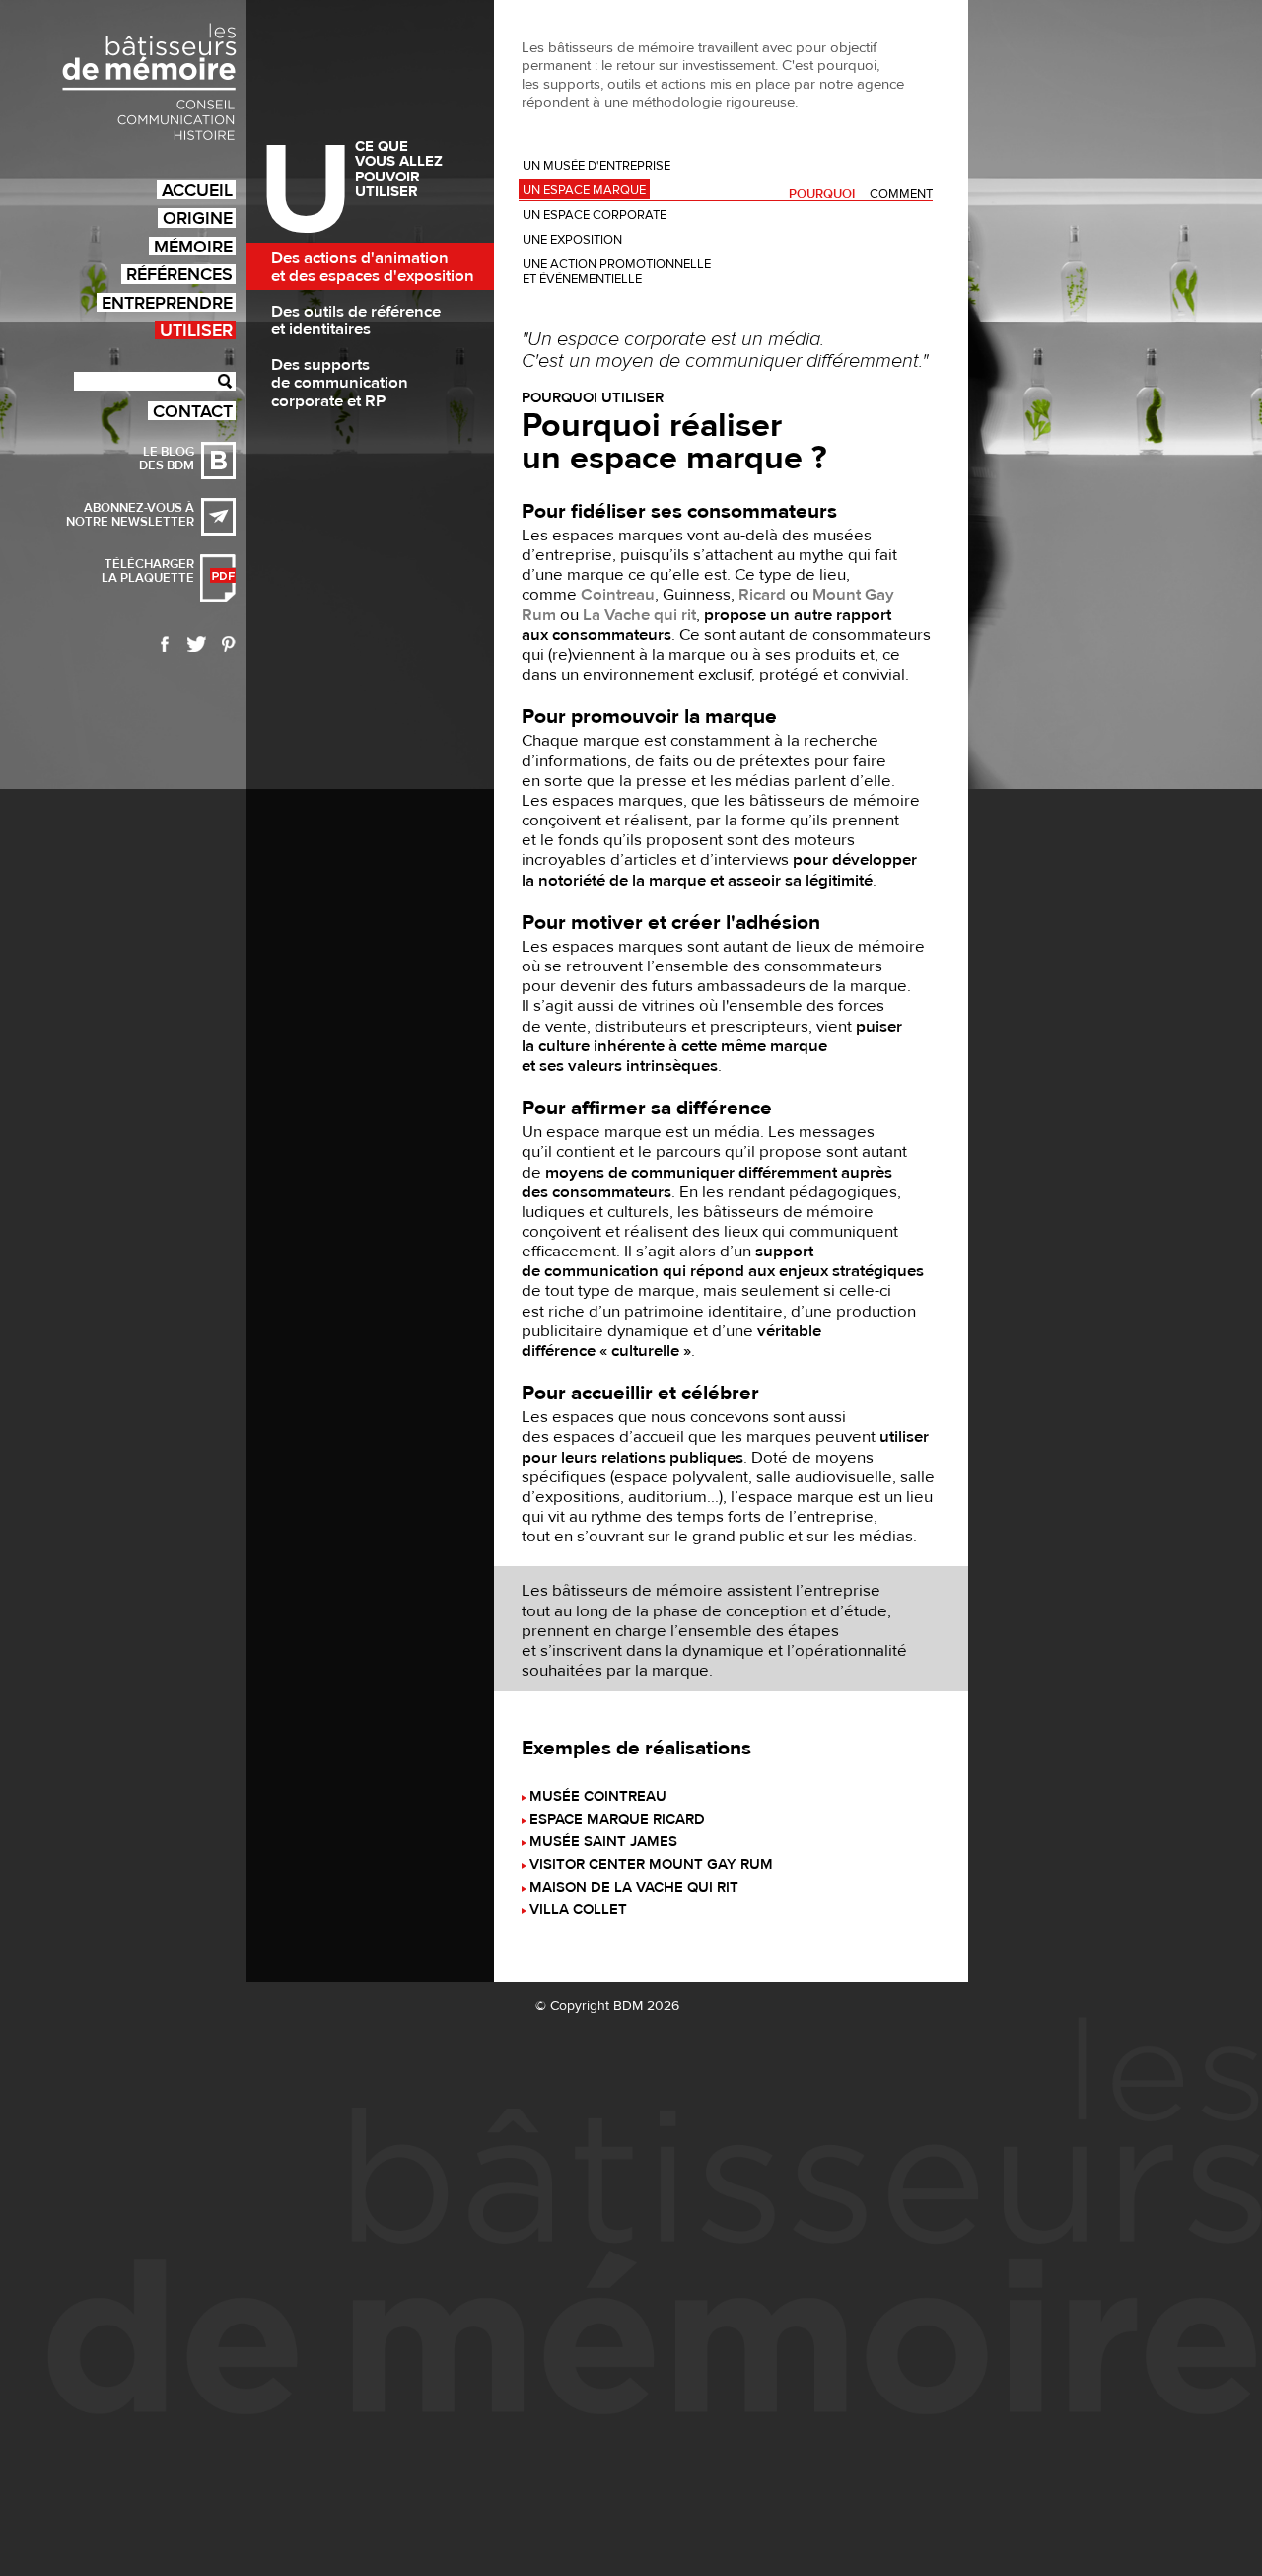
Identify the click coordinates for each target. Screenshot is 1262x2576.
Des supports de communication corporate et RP (340, 383)
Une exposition (572, 240)
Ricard (762, 595)
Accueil (197, 190)
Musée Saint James (603, 1843)
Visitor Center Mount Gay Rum (651, 1865)
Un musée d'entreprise (596, 166)
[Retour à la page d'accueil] (149, 81)
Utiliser (196, 330)
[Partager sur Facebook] (165, 644)
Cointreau (618, 595)
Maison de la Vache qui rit (634, 1888)
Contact (193, 411)
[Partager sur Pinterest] (229, 644)
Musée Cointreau (598, 1797)
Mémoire (193, 246)
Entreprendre (167, 302)
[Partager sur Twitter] (197, 644)
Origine (198, 217)
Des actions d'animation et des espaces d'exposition (373, 267)
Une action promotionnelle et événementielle (617, 272)
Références (179, 274)
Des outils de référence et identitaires (356, 321)
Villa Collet (578, 1911)
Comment (901, 195)
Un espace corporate (595, 215)
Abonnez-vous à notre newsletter (130, 515)
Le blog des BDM (167, 459)
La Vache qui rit (639, 615)
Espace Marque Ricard (617, 1820)
